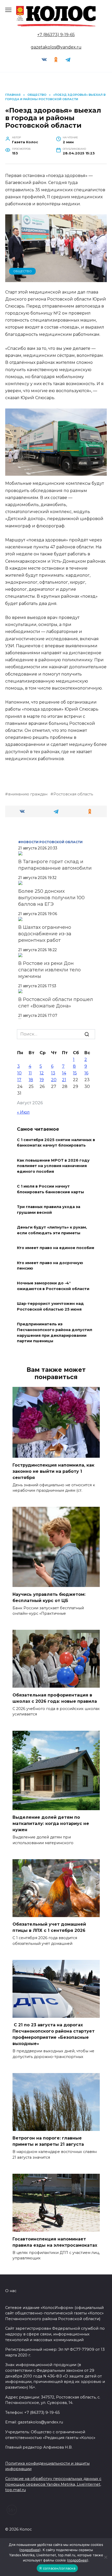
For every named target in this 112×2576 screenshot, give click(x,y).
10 (19, 1073)
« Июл (23, 1112)
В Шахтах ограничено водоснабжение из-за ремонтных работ (45, 934)
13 (53, 1073)
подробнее (30, 2550)
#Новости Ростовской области (50, 842)
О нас (11, 2291)
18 (31, 1080)
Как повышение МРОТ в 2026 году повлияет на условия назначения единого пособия (53, 1166)
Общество (23, 271)
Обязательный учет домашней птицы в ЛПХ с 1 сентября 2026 (49, 1927)
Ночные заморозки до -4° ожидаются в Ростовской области (53, 1286)
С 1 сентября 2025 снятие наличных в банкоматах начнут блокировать (56, 1143)
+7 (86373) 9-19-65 (56, 35)
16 (86, 1073)
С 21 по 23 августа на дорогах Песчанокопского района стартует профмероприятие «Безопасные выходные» (54, 2034)
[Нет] (105, 2557)
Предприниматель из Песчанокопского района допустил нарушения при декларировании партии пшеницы (55, 1333)
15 (75, 1073)
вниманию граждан (28, 794)
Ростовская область (73, 794)
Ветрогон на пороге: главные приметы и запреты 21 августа (48, 2141)
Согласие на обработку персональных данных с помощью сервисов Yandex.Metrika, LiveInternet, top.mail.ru (53, 2484)
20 (54, 1080)
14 (64, 1073)
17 (19, 1080)
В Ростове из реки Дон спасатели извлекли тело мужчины (49, 970)
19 (42, 1080)
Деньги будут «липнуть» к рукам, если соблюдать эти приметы (52, 1230)
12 (42, 1073)
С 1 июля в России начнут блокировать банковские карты (50, 1189)
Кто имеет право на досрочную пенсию (50, 1266)
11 (30, 1073)
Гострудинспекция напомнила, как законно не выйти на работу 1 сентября (53, 1471)
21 (64, 1080)
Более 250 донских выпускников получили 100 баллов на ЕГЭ (51, 898)
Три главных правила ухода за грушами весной (49, 1210)
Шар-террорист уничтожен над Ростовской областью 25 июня (50, 1307)
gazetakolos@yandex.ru (56, 47)
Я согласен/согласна (57, 2568)
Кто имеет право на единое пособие (56, 1248)
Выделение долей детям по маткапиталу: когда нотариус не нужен (51, 1824)
